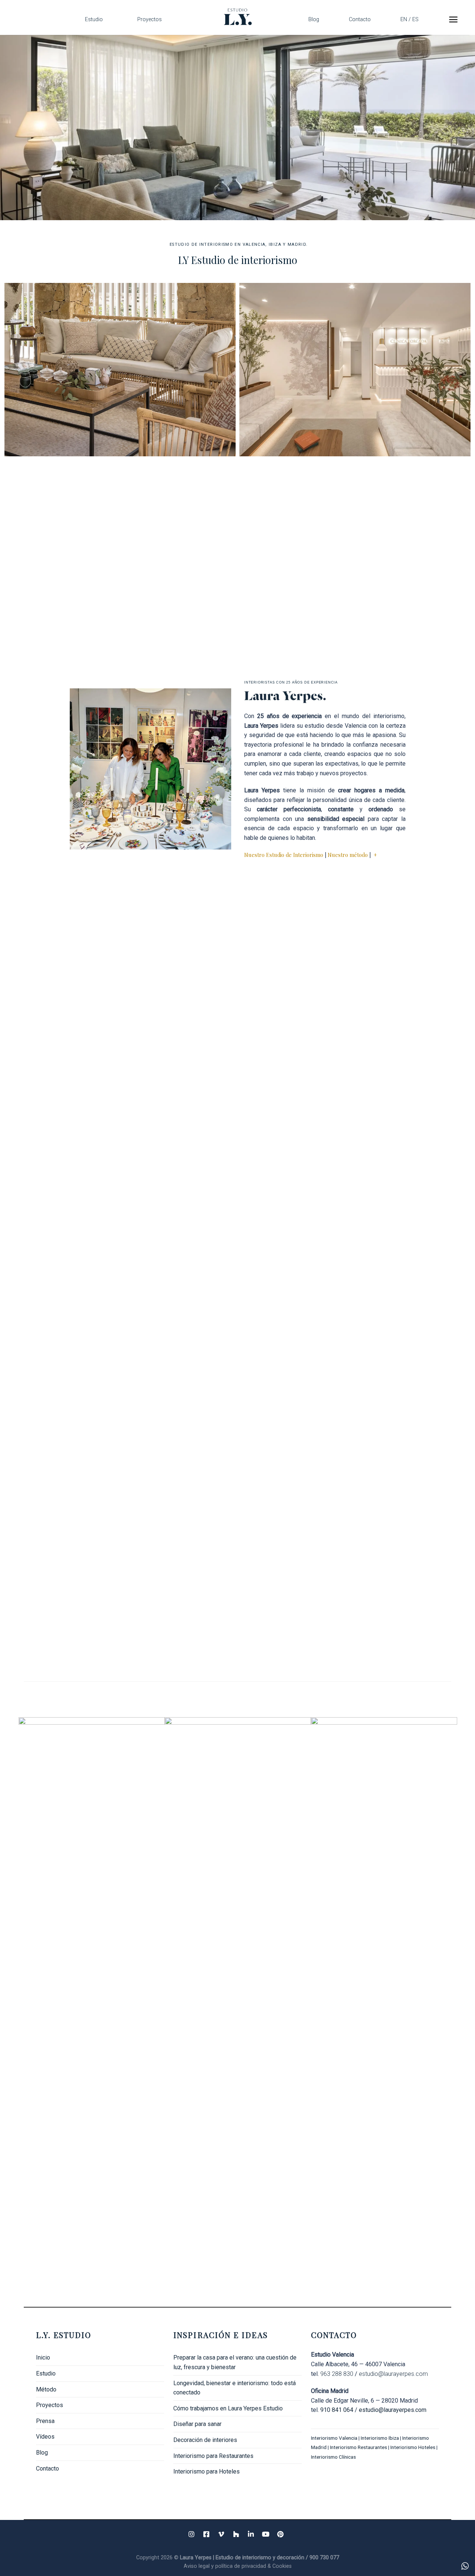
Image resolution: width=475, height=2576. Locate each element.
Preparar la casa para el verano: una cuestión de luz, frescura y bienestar (235, 2362)
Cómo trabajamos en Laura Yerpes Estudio (228, 2408)
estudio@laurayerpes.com (393, 2374)
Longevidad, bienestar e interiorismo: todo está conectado (235, 2388)
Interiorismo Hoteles (413, 2447)
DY (394, 976)
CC (80, 1133)
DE (237, 1447)
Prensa (45, 2421)
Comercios (355, 370)
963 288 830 (337, 2374)
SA (237, 1133)
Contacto (360, 19)
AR (394, 1605)
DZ (237, 1605)
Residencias (120, 370)
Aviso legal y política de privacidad (226, 2566)
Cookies (282, 2566)
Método (46, 2389)
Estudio (94, 19)
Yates (120, 547)
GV (80, 1290)
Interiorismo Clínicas (334, 2457)
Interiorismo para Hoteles (207, 2471)
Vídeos (45, 2437)
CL (80, 1605)
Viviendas (355, 547)
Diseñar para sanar (197, 2424)
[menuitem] (410, 19)
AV (237, 976)
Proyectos (150, 19)
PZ (237, 1290)
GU (80, 1447)
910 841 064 (337, 2410)
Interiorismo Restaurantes (358, 2447)
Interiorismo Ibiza (380, 2438)
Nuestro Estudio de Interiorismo (284, 855)
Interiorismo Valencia (334, 2438)
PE (394, 1290)
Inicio (43, 2357)
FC (394, 1133)
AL (80, 976)
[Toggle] (161, 2405)
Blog (314, 19)
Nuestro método (348, 855)
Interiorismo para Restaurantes (213, 2456)
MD (394, 1447)
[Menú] (453, 19)
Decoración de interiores (205, 2440)
